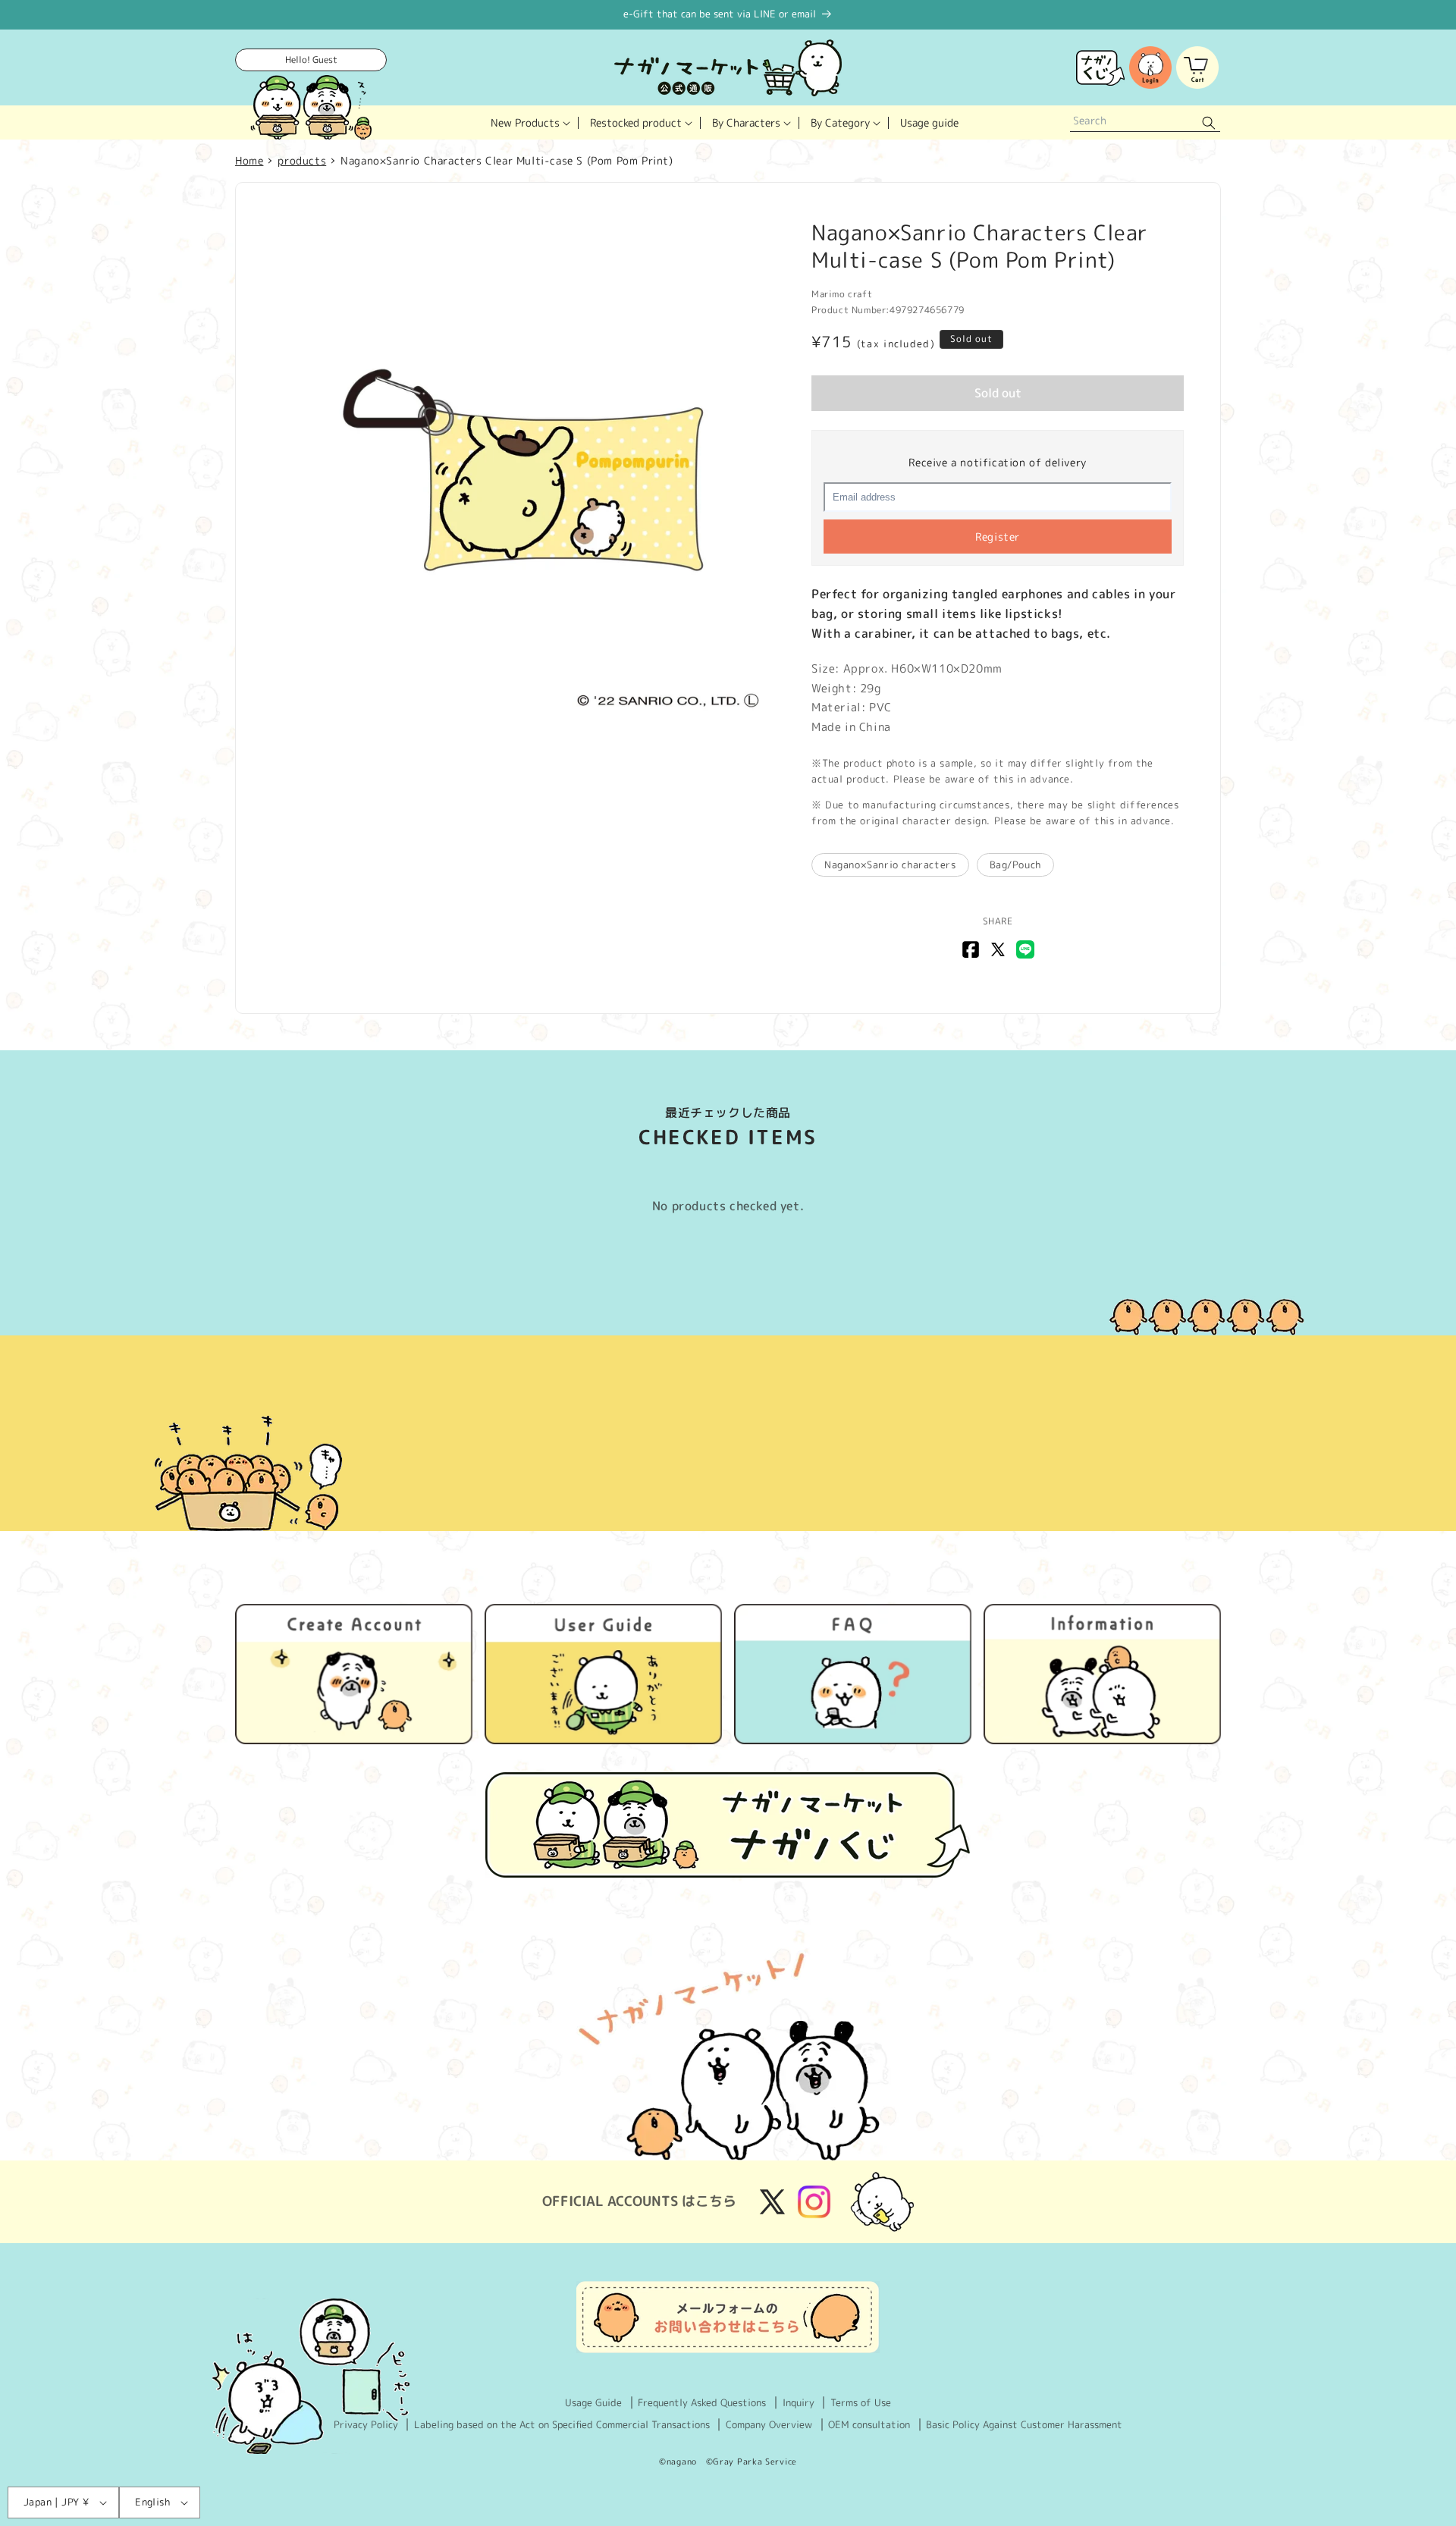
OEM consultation (869, 2424)
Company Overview (769, 2424)
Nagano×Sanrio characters (890, 864)
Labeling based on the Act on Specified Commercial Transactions (562, 2424)
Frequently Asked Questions (702, 2402)
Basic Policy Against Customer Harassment (1024, 2424)
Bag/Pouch (1015, 864)
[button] (529, 122)
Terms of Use (861, 2402)
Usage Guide (593, 2402)
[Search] (1209, 122)
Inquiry (799, 2402)
